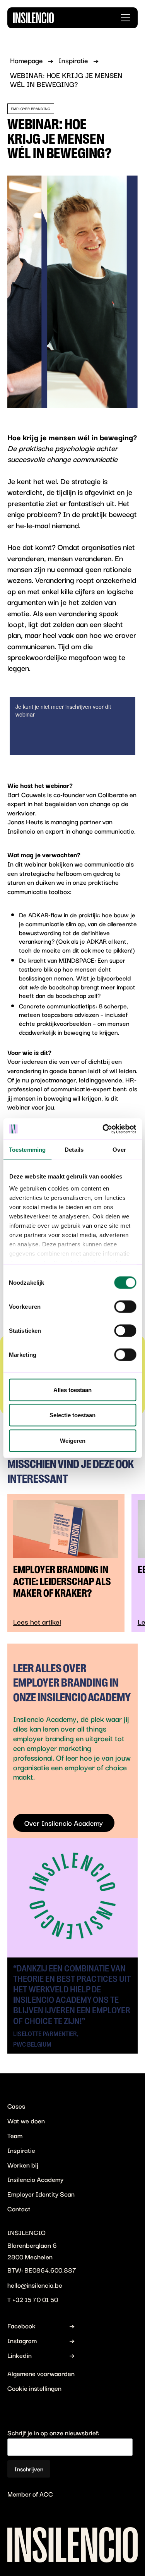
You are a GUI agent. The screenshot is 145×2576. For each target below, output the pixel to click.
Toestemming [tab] (27, 1150)
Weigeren (73, 1440)
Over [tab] (119, 1150)
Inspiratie (21, 2150)
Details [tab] (74, 1150)
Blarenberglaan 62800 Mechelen (32, 2251)
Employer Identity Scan (41, 2194)
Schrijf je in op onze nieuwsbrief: (53, 2432)
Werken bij (23, 2165)
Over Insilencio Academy (64, 1823)
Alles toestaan (72, 1390)
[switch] (125, 1306)
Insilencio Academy (35, 2179)
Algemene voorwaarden (41, 2373)
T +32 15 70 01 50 (33, 2299)
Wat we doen (26, 2120)
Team (15, 2135)
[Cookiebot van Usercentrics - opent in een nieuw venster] (103, 1129)
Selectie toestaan (72, 1415)
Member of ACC (30, 2493)
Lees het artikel (37, 1622)
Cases (16, 2106)
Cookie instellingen (34, 2388)
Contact (19, 2208)
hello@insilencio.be (35, 2285)
